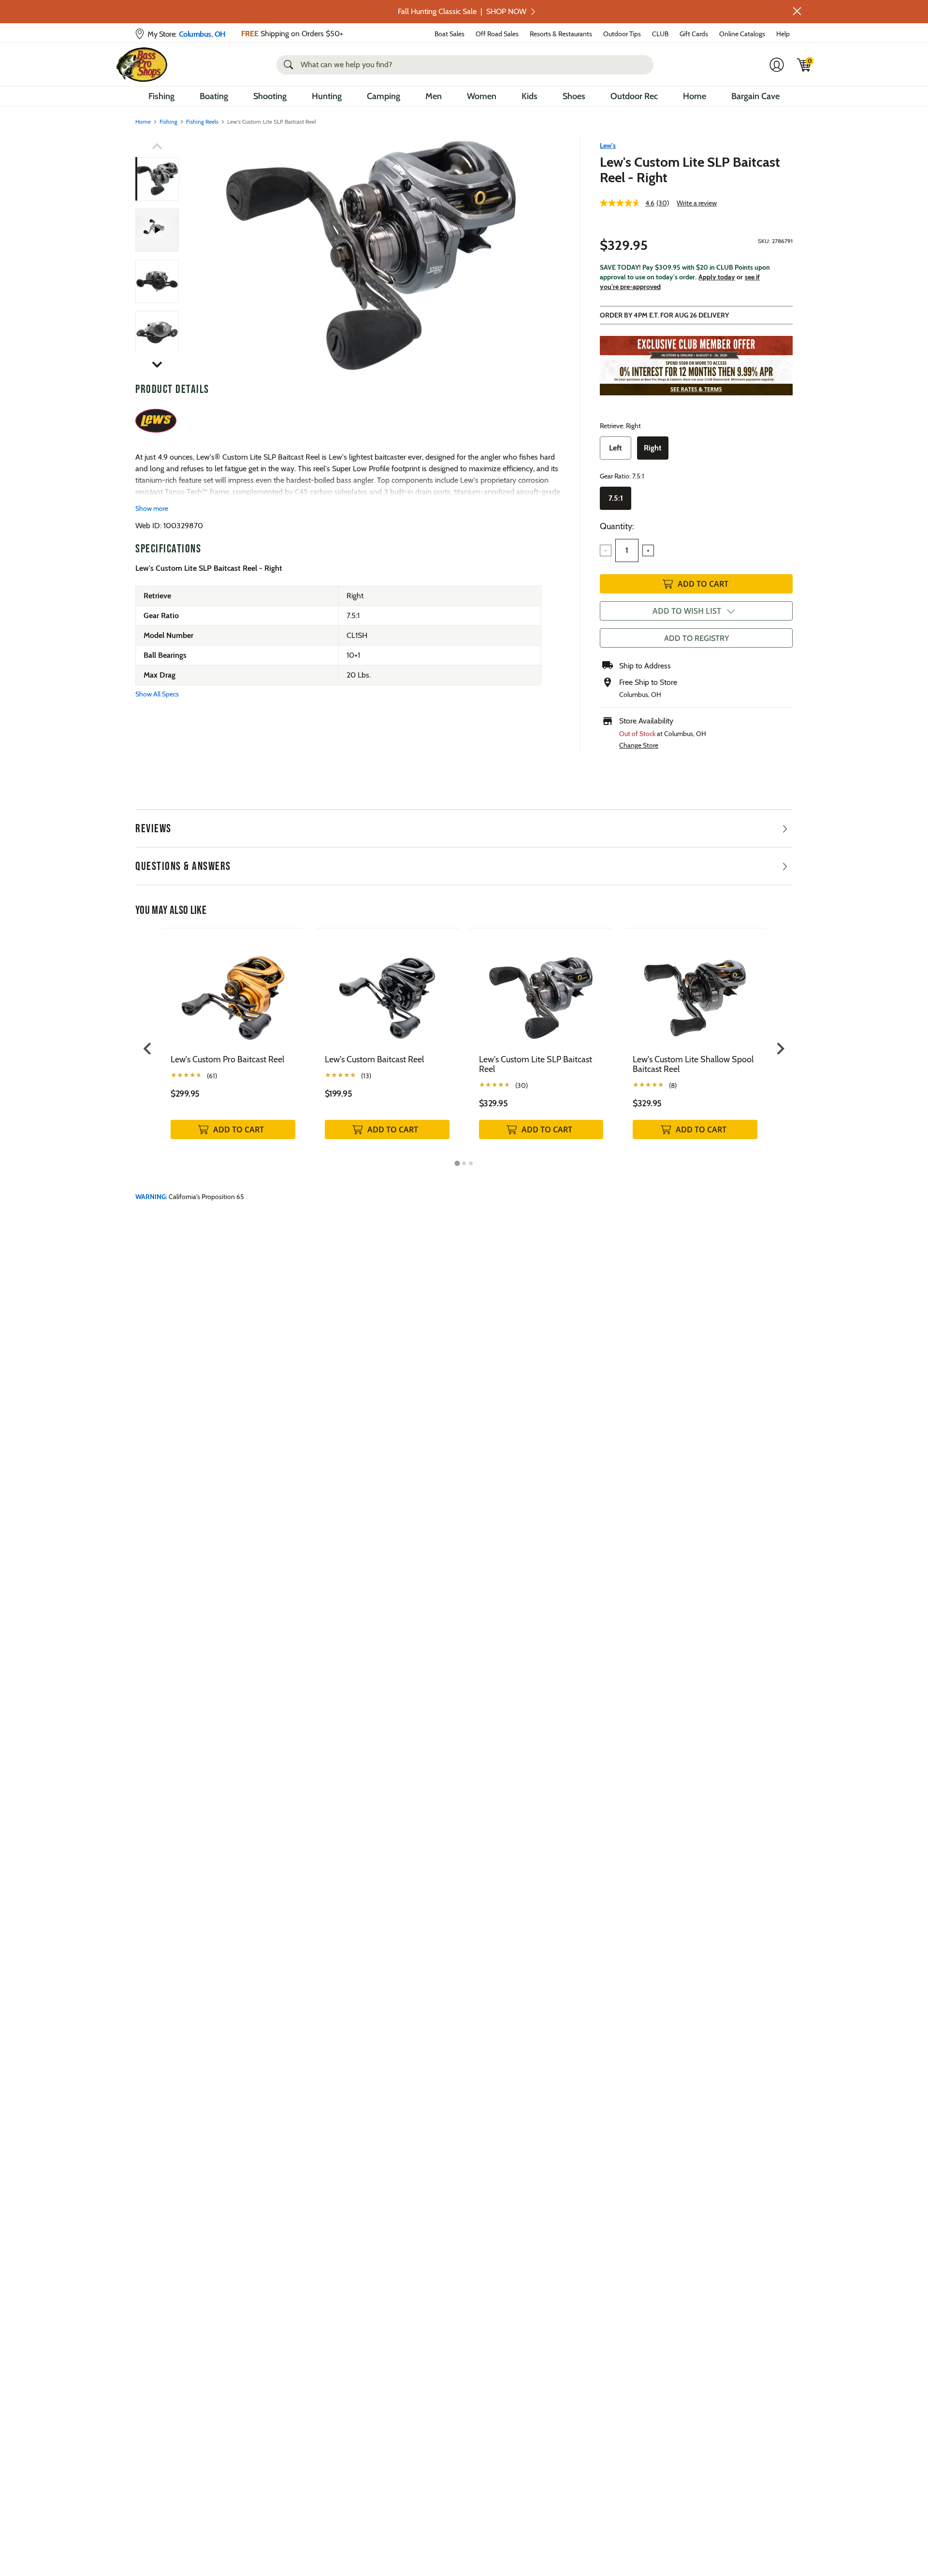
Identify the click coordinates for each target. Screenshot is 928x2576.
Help (783, 34)
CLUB (660, 34)
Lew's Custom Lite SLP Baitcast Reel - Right (690, 170)
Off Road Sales (497, 34)
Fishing (161, 96)
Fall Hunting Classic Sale (462, 11)
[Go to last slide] (148, 1049)
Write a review (697, 203)
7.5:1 (616, 498)
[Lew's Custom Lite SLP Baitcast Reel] (371, 255)
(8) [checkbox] (673, 1085)
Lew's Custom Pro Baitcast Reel (227, 1059)
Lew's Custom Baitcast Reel (374, 1059)
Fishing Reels (202, 122)
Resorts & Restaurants (561, 34)
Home (695, 96)
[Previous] (194, 256)
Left (616, 448)
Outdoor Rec (634, 96)
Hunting (327, 96)
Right (653, 448)
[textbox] (627, 550)
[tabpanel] (233, 1044)
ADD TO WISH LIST (687, 611)
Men (434, 96)
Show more (152, 508)
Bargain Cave (755, 96)
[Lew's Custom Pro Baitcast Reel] (233, 991)
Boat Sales (449, 34)
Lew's (608, 145)
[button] (797, 11)
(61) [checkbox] (212, 1076)
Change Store (639, 745)
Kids (529, 96)
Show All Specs (157, 694)
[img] (804, 65)
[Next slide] (780, 1049)
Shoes (574, 96)
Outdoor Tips (622, 34)
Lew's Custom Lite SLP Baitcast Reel (536, 1064)
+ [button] (648, 550)
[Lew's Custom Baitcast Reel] (387, 991)
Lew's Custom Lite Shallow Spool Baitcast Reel (693, 1064)
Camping (384, 96)
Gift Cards (694, 34)
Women (482, 96)
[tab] (457, 1163)
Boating (214, 96)
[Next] (548, 256)
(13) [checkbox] (366, 1076)
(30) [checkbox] (522, 1085)
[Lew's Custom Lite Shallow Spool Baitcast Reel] (695, 991)
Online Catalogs (742, 34)
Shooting (270, 96)
